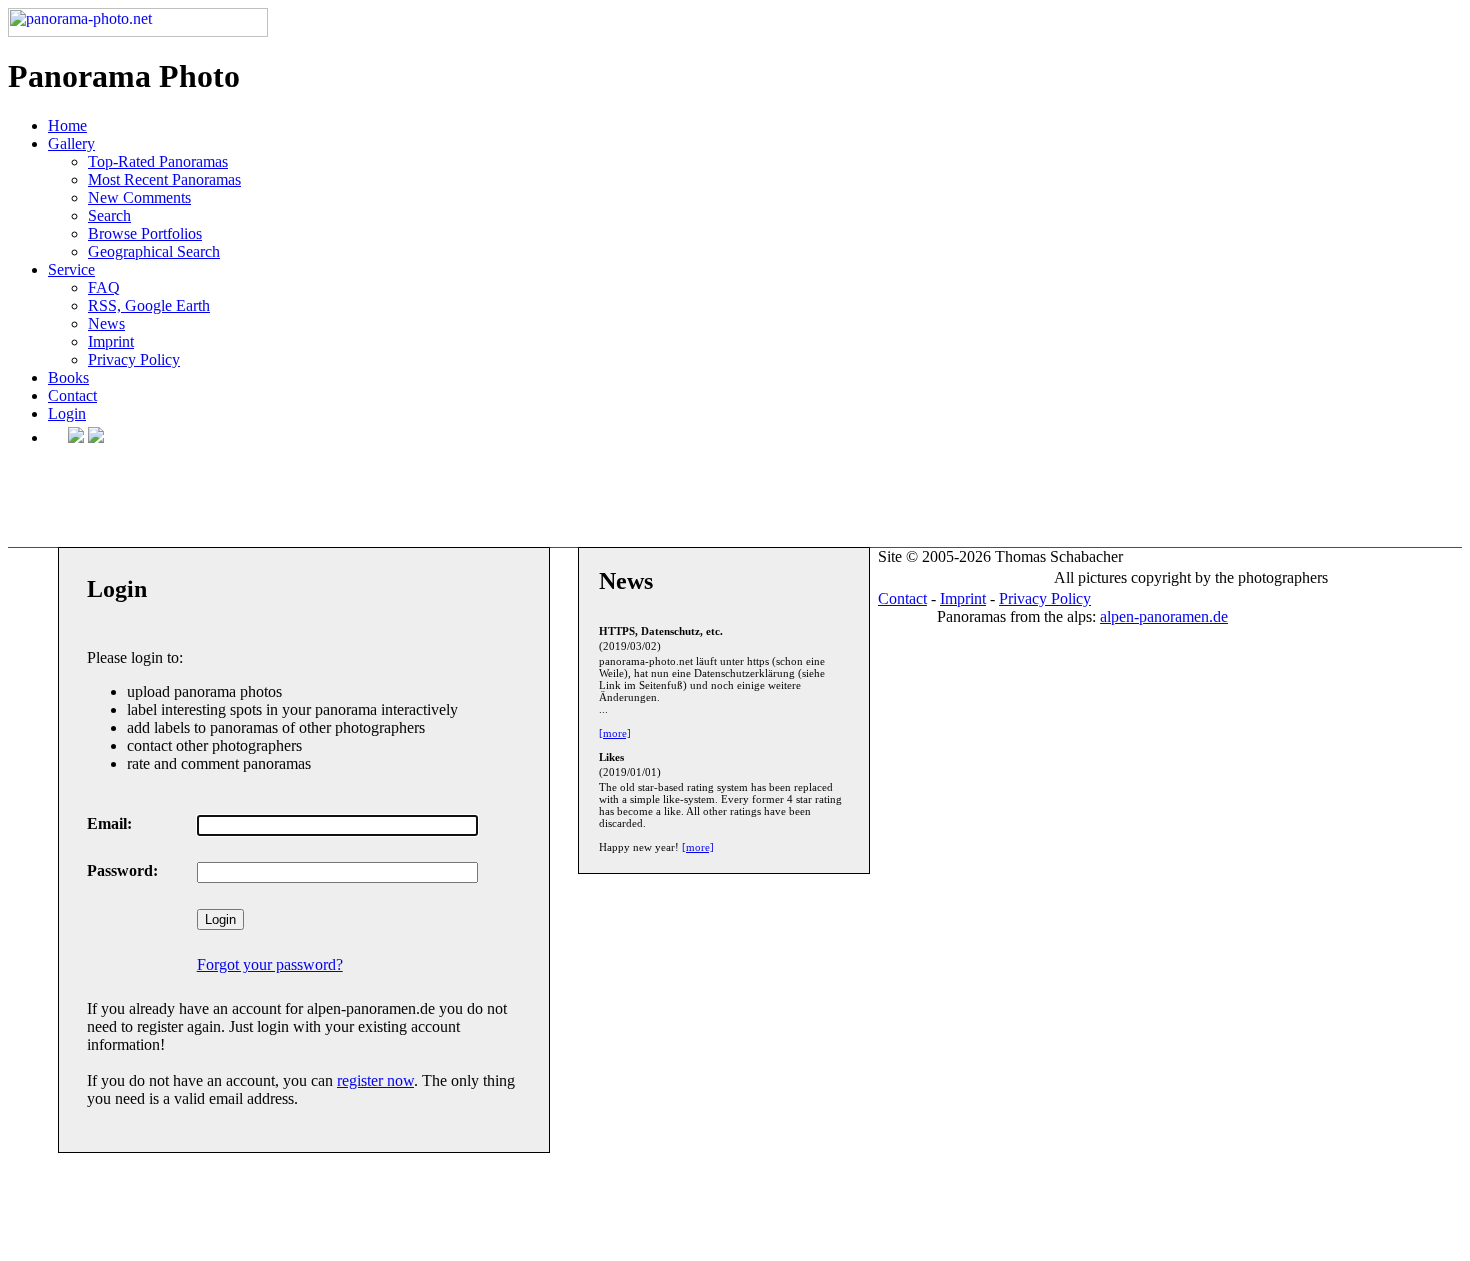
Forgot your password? (270, 964)
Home (67, 125)
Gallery (71, 143)
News (106, 323)
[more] (615, 733)
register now (375, 1080)
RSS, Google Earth (149, 305)
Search (109, 215)
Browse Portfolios (145, 233)
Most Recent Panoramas (164, 179)
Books (68, 377)
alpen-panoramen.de (1164, 616)
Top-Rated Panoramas (158, 161)
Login (67, 413)
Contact (72, 395)
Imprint (111, 341)
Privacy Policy (134, 359)
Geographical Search (154, 251)
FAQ (104, 287)
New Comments (139, 197)
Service (71, 269)
